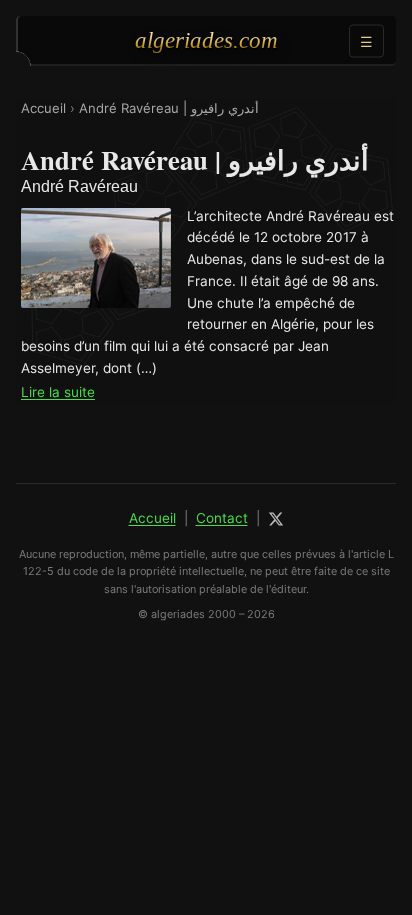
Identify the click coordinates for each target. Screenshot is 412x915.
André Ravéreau (79, 186)
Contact (222, 518)
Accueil (43, 108)
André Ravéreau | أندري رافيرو (169, 108)
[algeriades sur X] (276, 519)
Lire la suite (58, 392)
